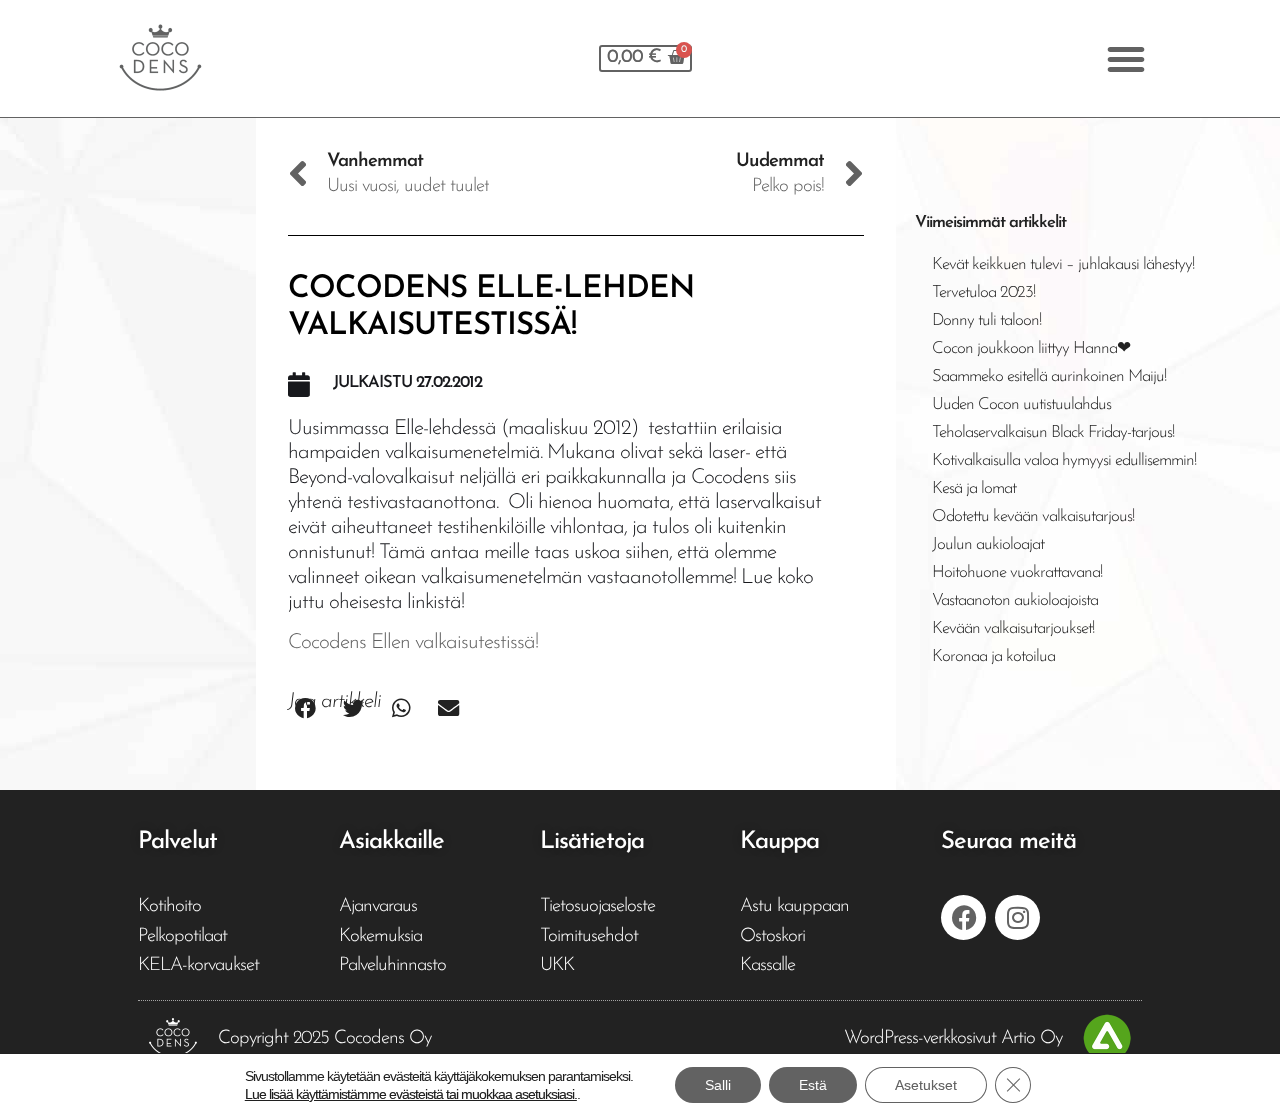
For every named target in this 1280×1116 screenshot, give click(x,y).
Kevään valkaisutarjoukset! (1013, 628)
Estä (813, 1085)
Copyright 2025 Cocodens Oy (324, 1038)
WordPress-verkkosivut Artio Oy (953, 1038)
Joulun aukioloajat (988, 544)
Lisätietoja (592, 842)
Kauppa (779, 842)
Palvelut (177, 842)
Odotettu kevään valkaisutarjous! (1033, 516)
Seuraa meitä (1008, 842)
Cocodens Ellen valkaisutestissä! (413, 642)
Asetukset (926, 1085)
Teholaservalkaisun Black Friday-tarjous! (1053, 432)
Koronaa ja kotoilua (993, 656)
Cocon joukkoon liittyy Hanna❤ (1031, 348)
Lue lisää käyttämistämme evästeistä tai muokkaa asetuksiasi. (411, 1094)
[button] (1125, 59)
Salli (718, 1085)
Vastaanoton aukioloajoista (1015, 600)
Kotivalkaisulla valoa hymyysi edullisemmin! (1064, 460)
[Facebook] (963, 917)
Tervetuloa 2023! (983, 292)
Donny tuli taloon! (986, 320)
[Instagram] (1017, 917)
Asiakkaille (391, 842)
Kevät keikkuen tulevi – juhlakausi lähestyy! (1063, 264)
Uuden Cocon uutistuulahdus (1021, 404)
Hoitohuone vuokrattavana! (1017, 572)
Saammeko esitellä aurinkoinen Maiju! (1049, 376)
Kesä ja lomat (974, 488)
